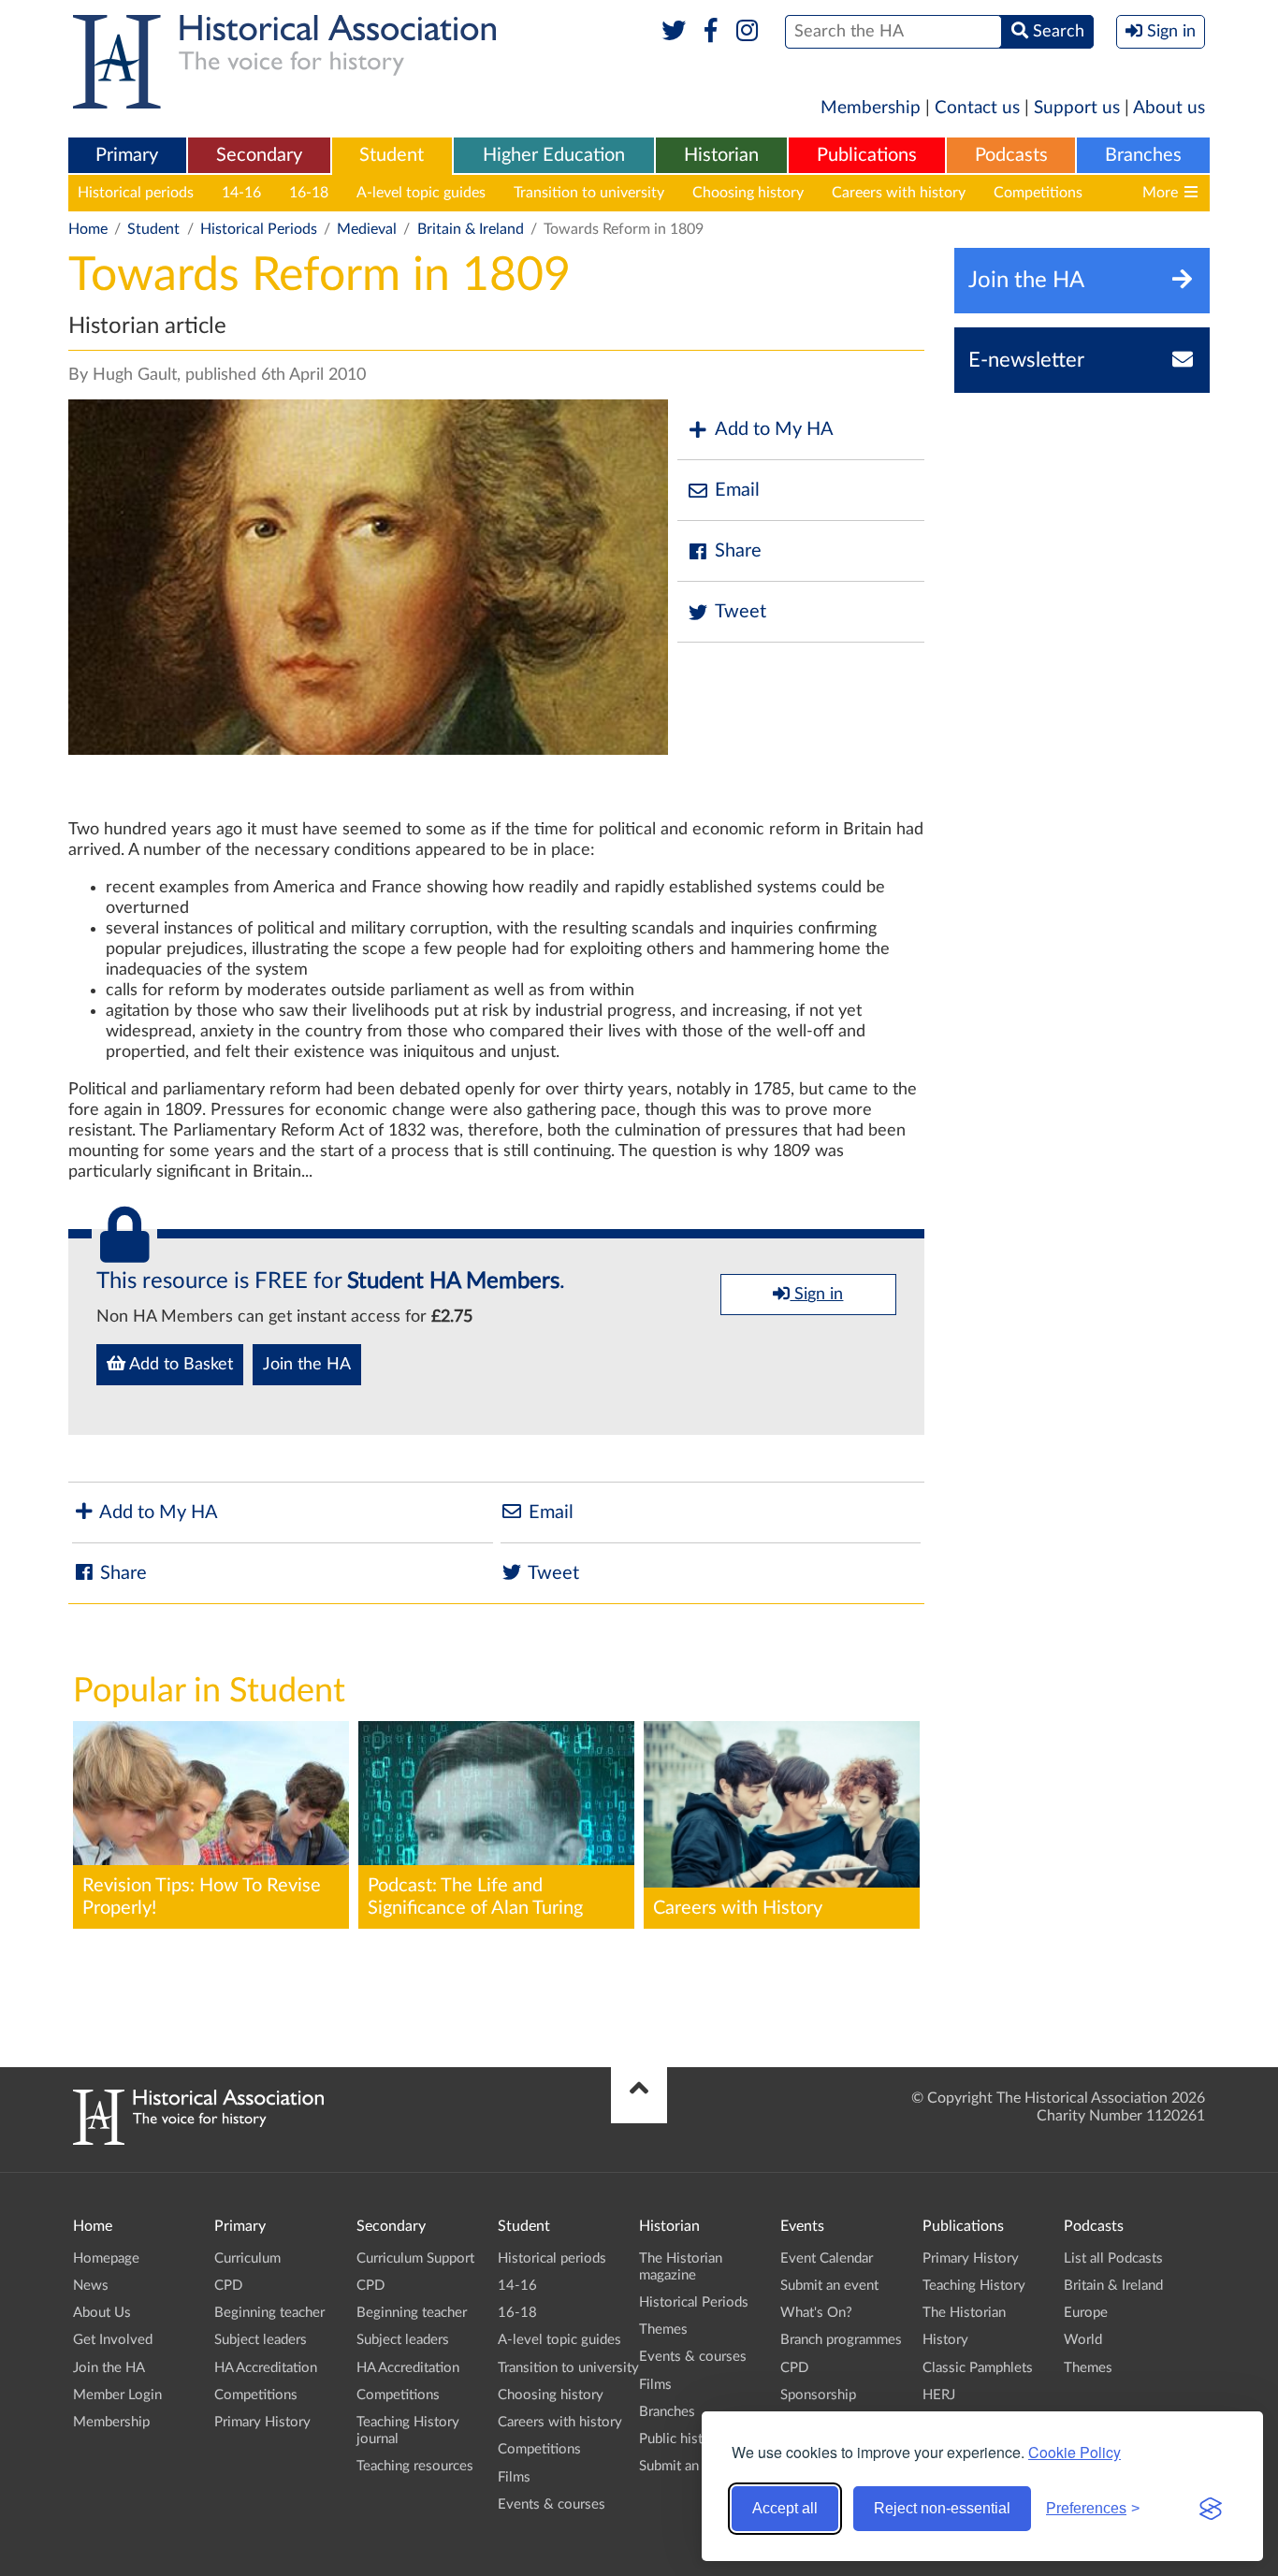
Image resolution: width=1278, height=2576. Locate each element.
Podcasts (1011, 155)
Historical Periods (259, 229)
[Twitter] (674, 32)
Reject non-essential (942, 2508)
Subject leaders (261, 2340)
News (91, 2286)
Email (737, 490)
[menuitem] (127, 156)
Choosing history (748, 193)
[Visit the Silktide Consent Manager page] (1211, 2509)
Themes (663, 2330)
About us (1169, 108)
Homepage (106, 2258)
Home (88, 229)
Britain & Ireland (471, 229)
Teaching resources (415, 2466)
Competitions (1038, 193)
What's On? (816, 2313)
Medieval (367, 229)
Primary (127, 155)
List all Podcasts (1113, 2258)
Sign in (816, 1295)
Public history (681, 2439)
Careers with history (899, 193)
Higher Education (554, 155)
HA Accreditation (266, 2368)
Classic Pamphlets (978, 2368)
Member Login (117, 2395)
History (945, 2340)
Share (738, 551)
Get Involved (113, 2340)
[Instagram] (748, 32)
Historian (721, 155)
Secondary (259, 155)
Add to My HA (774, 429)
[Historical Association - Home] (198, 2140)
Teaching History (974, 2286)
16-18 (309, 193)
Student (392, 155)
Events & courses (552, 2504)
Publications (867, 155)
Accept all (785, 2508)
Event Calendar (827, 2258)
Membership (871, 108)
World (1083, 2340)
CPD (228, 2286)
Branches (1143, 155)
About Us (102, 2313)
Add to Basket (179, 1365)
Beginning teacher (269, 2313)
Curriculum (247, 2258)
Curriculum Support (415, 2258)
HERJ (939, 2395)
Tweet (741, 612)
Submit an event (688, 2466)
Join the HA (307, 1365)
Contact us (977, 108)
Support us (1077, 108)
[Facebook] (711, 32)
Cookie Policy (1075, 2452)
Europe (1086, 2313)
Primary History (262, 2422)
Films (514, 2477)
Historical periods (136, 193)
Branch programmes (841, 2340)
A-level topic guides (421, 193)
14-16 (241, 193)
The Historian (964, 2313)
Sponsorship (818, 2395)
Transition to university (589, 193)
